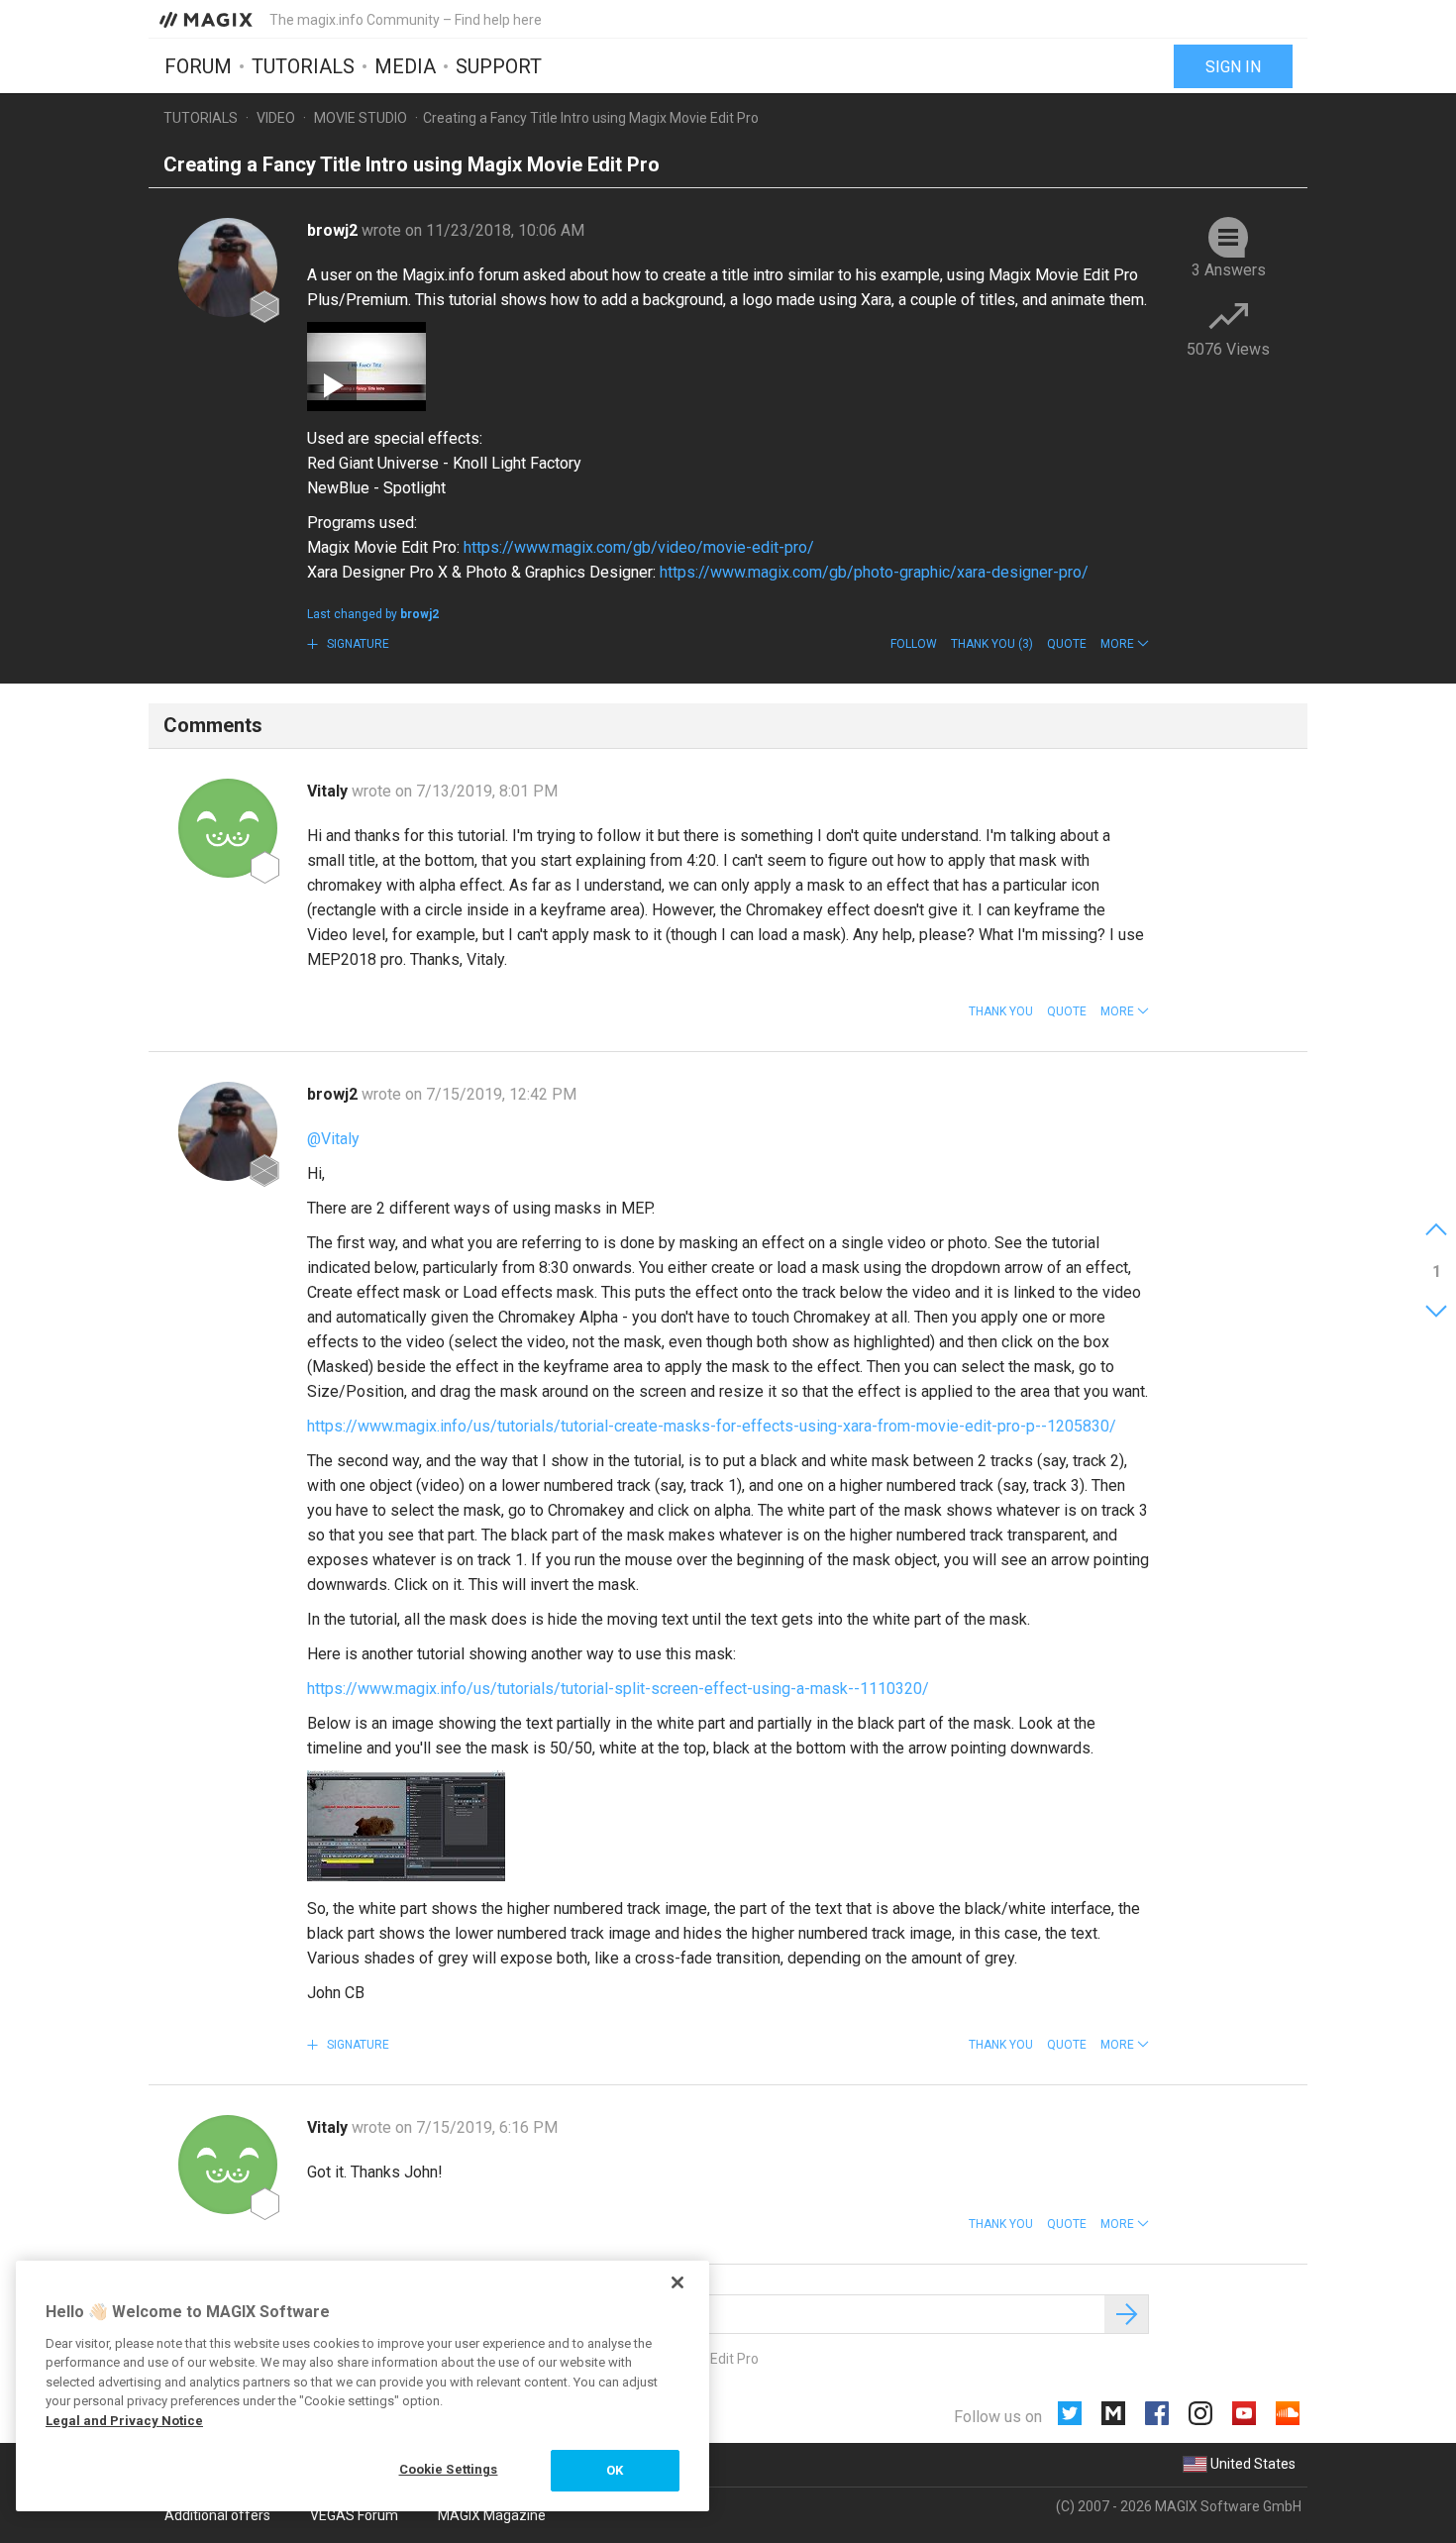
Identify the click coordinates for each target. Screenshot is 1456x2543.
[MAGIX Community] (208, 19)
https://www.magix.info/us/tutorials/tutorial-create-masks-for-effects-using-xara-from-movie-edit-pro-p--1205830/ (712, 1426)
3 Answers (1229, 270)
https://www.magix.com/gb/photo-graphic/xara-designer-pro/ (874, 572)
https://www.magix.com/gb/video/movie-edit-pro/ (639, 547)
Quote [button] (1067, 644)
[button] (1125, 644)
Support (499, 66)
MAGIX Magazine (492, 2515)
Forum (198, 66)
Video (276, 118)
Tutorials (303, 66)
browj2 (334, 230)
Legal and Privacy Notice (124, 2421)
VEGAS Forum (354, 2515)
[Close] (677, 2282)
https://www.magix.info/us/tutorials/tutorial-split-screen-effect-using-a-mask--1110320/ (618, 1689)
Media (405, 66)
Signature (357, 644)
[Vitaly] (228, 828)
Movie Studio (361, 118)
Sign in (1233, 67)
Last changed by (373, 614)
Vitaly (329, 791)
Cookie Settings (449, 2469)
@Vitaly (333, 1139)
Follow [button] (914, 644)
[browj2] (228, 267)
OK (615, 2470)
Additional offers (217, 2515)
